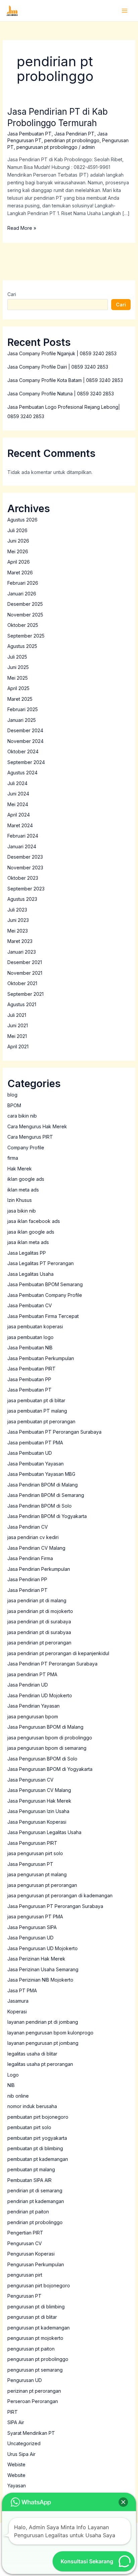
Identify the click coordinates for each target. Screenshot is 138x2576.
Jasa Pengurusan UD (30, 1938)
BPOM (14, 1105)
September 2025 (26, 636)
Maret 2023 (20, 941)
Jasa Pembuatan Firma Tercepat (43, 1316)
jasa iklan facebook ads (34, 1221)
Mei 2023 (18, 931)
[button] (123, 2502)
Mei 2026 (18, 551)
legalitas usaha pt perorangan (40, 2064)
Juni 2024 (18, 794)
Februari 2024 (23, 836)
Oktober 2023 (23, 878)
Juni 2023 (18, 920)
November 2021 (25, 973)
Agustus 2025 (22, 646)
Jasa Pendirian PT (74, 134)
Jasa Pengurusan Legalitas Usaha (44, 1832)
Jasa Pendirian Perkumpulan (39, 1569)
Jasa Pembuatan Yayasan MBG (41, 1474)
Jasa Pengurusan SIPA (32, 1927)
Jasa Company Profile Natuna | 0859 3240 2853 (61, 394)
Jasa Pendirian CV (28, 1527)
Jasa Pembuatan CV (30, 1305)
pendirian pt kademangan (36, 2201)
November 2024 (25, 741)
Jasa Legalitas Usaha (30, 1274)
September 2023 (26, 889)
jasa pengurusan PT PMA (35, 1917)
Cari (12, 294)
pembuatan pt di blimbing (35, 2148)
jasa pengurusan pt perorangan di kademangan (60, 1895)
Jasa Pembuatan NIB (30, 1348)
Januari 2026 (22, 594)
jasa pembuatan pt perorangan (41, 1421)
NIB (11, 2085)
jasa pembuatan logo (30, 1337)
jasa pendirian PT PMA (32, 1674)
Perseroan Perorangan (33, 2401)
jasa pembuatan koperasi (35, 1326)
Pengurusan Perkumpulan (36, 2264)
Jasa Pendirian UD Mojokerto (40, 1695)
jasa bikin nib (22, 1211)
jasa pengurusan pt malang (37, 1874)
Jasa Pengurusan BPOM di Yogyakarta (50, 1769)
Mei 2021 (17, 1036)
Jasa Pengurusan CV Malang (39, 1790)
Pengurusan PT (24, 2296)
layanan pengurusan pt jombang (43, 2043)
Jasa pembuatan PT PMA (35, 1443)
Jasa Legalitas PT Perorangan (41, 1263)
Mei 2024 (18, 804)
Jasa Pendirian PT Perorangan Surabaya (52, 1664)
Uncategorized (24, 2443)
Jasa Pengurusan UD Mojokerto (43, 1948)
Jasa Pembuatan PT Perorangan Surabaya (54, 1432)
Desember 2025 (25, 604)
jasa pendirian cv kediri (33, 1537)
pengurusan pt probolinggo (47, 147)
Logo (13, 2075)
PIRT (13, 2412)
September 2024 (26, 762)
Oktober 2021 (22, 983)
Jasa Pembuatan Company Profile (45, 1295)
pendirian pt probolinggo (72, 140)
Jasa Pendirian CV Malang (36, 1548)
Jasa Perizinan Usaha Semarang (43, 1969)
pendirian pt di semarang (35, 2190)
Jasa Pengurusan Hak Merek (39, 1801)
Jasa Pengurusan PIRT (32, 1843)
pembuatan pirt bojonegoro (38, 2117)
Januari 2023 (22, 952)
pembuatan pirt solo (29, 2127)
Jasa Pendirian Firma (30, 1558)
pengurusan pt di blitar (32, 2317)
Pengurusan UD (25, 2380)
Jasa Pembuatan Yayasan (36, 1464)
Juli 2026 (17, 530)
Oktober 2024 (23, 751)
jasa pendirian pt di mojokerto (40, 1611)
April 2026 (19, 562)
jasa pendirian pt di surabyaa (39, 1632)
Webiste (16, 2464)
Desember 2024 (25, 730)
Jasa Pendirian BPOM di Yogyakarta (47, 1516)
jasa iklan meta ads (28, 1242)
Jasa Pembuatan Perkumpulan (41, 1358)
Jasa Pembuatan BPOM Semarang (45, 1284)
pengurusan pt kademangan (39, 2328)
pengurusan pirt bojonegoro (39, 2285)
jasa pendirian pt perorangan (39, 1643)
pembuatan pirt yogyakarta (37, 2138)
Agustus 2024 (22, 773)
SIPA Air (16, 2422)
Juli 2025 (17, 657)
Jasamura (18, 2001)
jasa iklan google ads (31, 1232)
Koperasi (17, 2012)
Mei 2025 (18, 678)
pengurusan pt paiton (31, 2349)
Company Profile (26, 1148)
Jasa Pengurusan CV (30, 1780)
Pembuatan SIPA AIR (29, 2180)
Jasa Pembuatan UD (30, 1453)
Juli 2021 (17, 1015)
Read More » (22, 227)
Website (16, 2475)
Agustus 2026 (22, 520)
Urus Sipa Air (21, 2454)
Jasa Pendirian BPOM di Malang (43, 1485)
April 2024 (19, 815)
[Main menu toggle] (124, 11)
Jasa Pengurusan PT (30, 1864)
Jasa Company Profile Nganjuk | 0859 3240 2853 (62, 353)
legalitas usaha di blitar (32, 2054)
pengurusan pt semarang (35, 2370)
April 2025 (18, 688)
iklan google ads (26, 1179)
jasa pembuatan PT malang (37, 1411)
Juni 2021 (18, 1025)
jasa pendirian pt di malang (37, 1600)
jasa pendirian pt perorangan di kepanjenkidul (58, 1653)
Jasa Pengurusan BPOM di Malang (45, 1727)
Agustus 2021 (22, 1004)
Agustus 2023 (22, 899)
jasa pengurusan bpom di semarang (47, 1748)
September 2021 (25, 994)
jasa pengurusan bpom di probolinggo (50, 1738)
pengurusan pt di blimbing (36, 2307)
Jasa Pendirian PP (27, 1579)
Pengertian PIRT (25, 2233)
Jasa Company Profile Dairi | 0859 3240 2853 (58, 367)
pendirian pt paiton (28, 2212)
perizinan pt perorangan (34, 2391)
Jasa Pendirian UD (28, 1685)
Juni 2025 (18, 667)
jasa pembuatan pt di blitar (36, 1400)
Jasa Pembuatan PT (29, 134)
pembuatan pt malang (31, 2169)
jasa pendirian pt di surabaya (39, 1621)
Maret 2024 (20, 825)
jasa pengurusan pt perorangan (42, 1885)
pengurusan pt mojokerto (35, 2338)
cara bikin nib (22, 1116)
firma (13, 1158)
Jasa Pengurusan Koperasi (37, 1822)
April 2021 (18, 1046)
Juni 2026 (18, 541)
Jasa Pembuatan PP (29, 1379)
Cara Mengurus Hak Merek (37, 1126)
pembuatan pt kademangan (38, 2159)
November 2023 (25, 868)
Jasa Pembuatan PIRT (31, 1369)
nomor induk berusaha (32, 2106)
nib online (18, 2096)
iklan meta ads (23, 1190)
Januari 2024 (22, 846)
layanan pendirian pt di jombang (43, 2022)
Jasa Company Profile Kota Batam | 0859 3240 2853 (65, 380)
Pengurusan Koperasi (31, 2254)
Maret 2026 (20, 573)
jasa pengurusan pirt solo (35, 1853)
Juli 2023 (17, 910)
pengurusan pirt (25, 2275)
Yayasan (17, 2486)
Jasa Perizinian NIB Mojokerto (40, 1980)
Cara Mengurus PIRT (30, 1137)
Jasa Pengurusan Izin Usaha (38, 1811)
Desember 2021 (25, 962)
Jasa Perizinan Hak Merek (36, 1959)
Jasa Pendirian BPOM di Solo (40, 1506)
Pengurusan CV (25, 2243)
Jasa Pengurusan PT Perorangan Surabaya (55, 1906)
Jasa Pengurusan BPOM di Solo (42, 1759)
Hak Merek (20, 1169)
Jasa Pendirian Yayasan (33, 1706)
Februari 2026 (23, 583)
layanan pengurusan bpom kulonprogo (50, 2033)
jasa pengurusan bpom (33, 1716)
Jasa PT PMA (22, 1990)
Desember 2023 (25, 857)
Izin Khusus (20, 1200)
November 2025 (25, 615)
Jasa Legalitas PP (27, 1253)
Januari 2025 (22, 720)
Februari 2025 (23, 709)
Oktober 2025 (23, 625)
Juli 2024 (17, 783)
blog (12, 1095)
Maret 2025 (20, 699)
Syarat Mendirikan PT (31, 2433)
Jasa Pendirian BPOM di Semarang (46, 1495)
